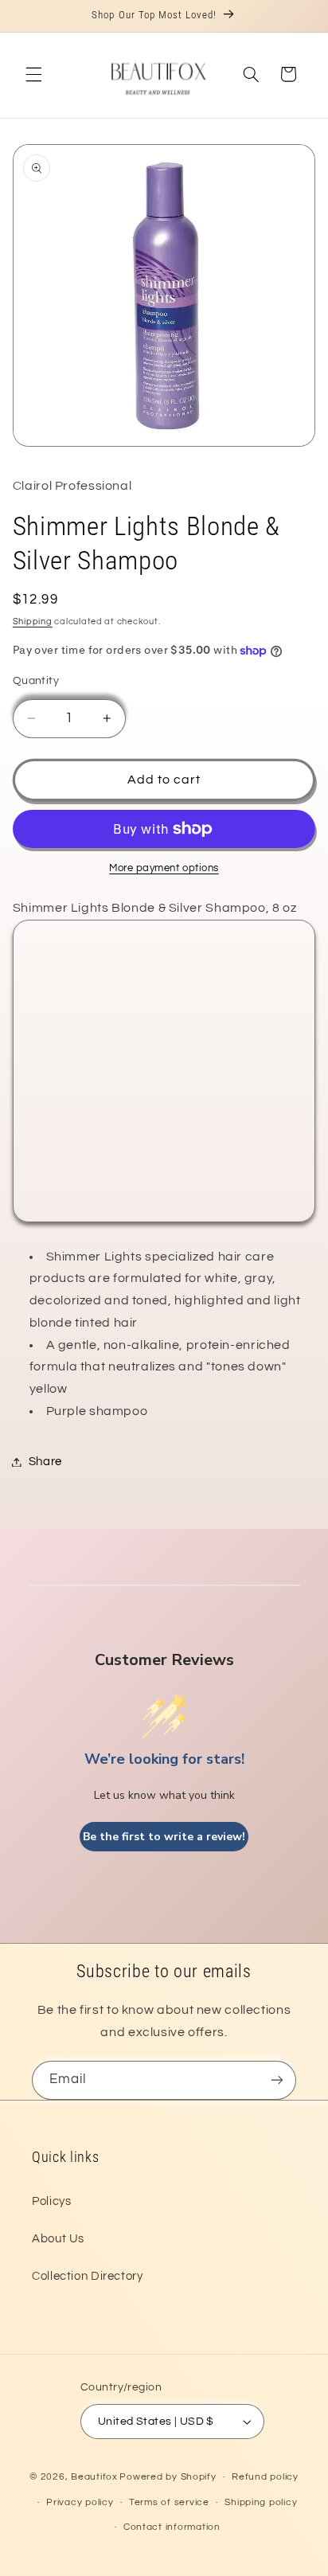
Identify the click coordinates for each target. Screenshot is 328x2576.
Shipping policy (261, 2502)
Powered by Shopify (168, 2477)
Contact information (172, 2527)
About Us (58, 2239)
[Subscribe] (277, 2080)
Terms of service (169, 2502)
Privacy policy (80, 2502)
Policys (51, 2201)
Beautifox (94, 2477)
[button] (33, 74)
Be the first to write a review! (164, 1837)
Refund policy (265, 2477)
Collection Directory (88, 2276)
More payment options (164, 868)
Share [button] (45, 1462)
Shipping (33, 622)
